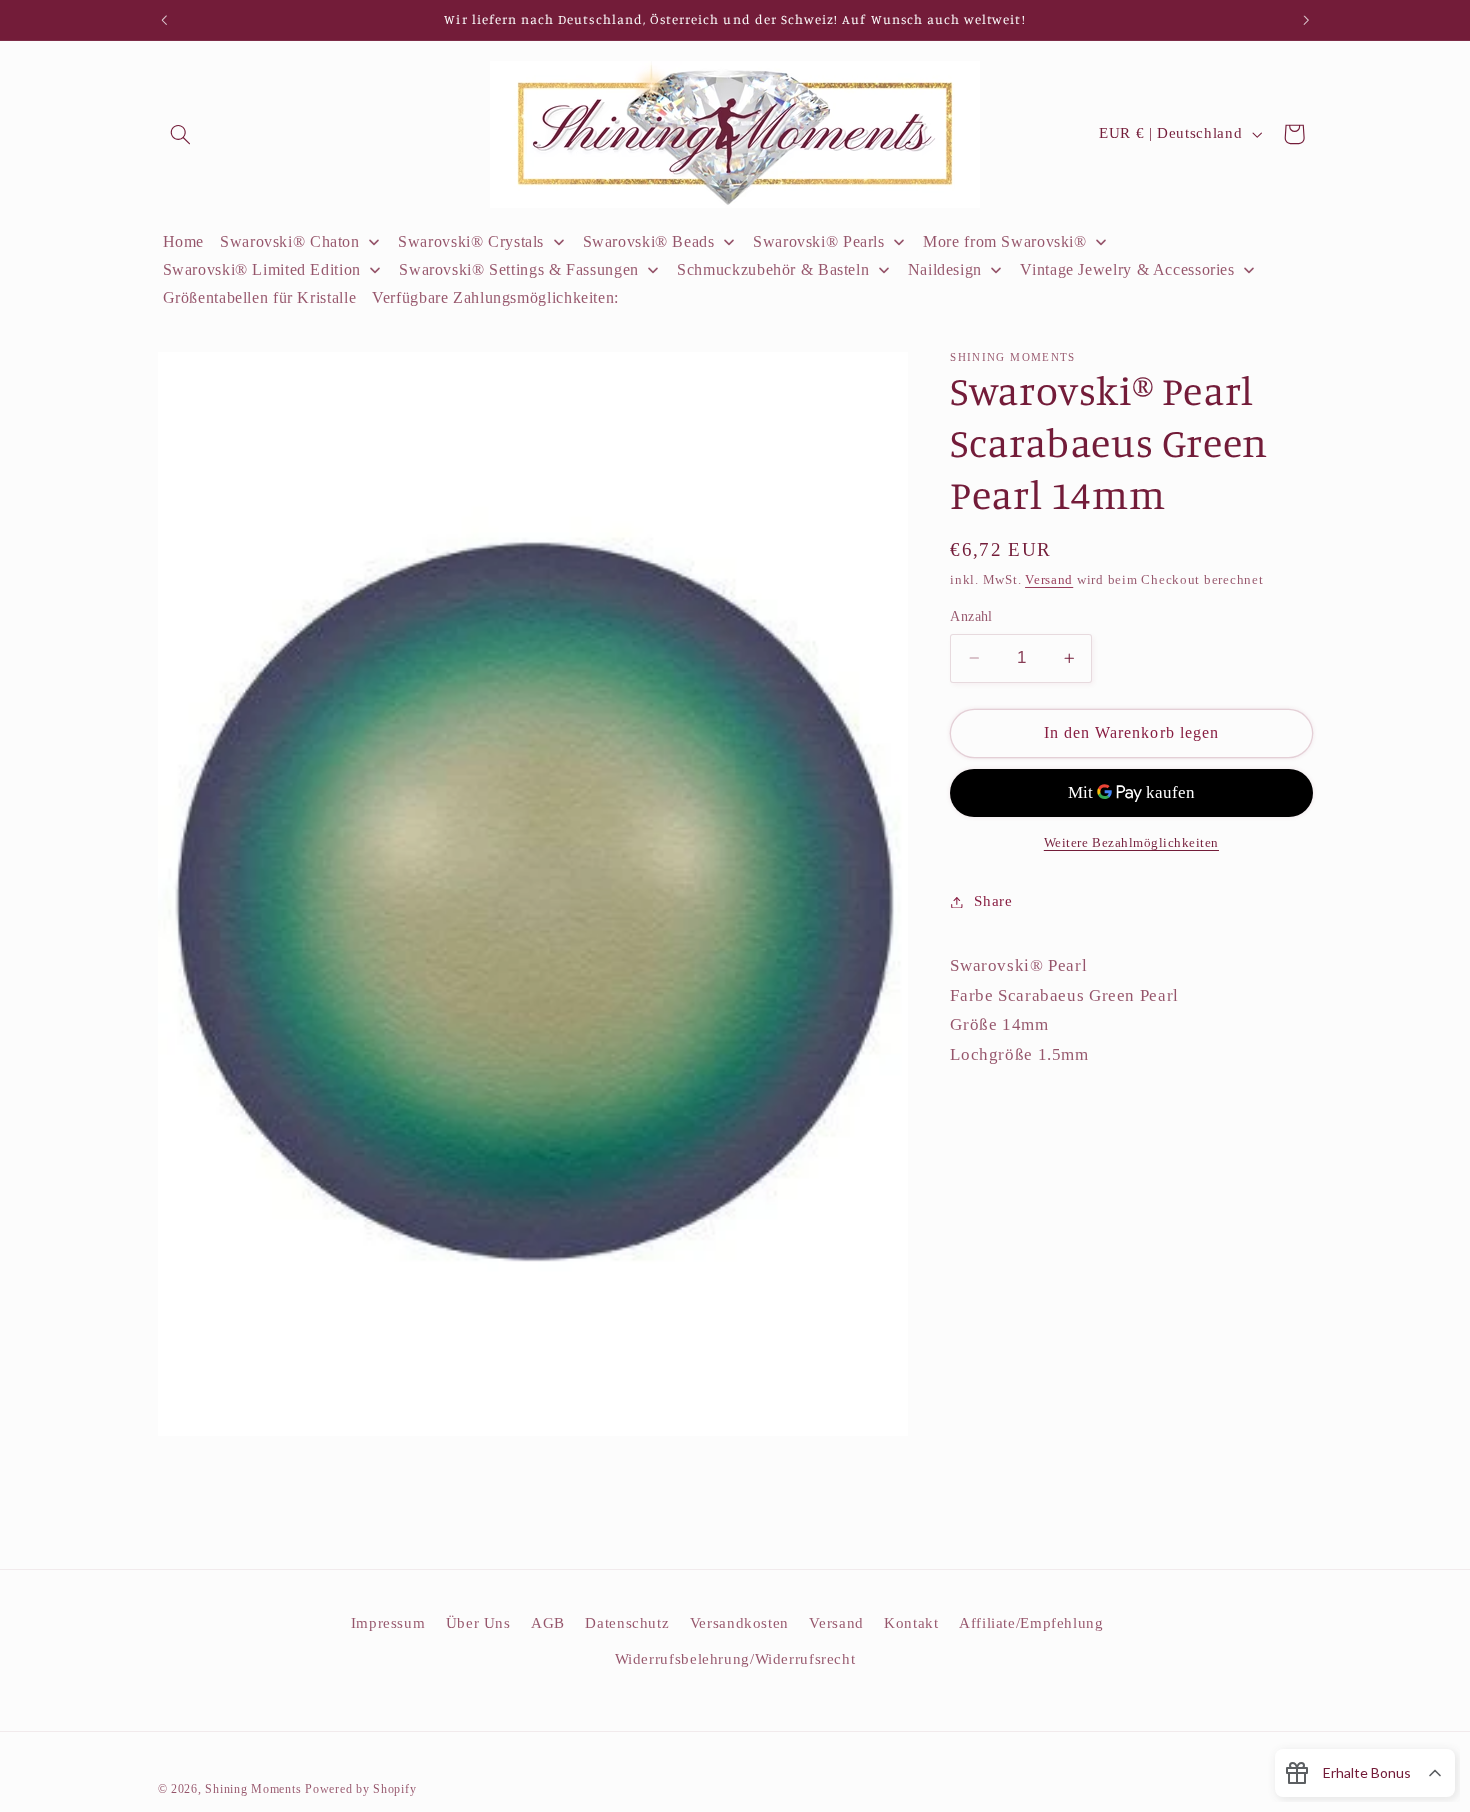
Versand (1049, 581)
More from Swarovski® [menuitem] (1005, 241)
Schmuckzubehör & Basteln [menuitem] (773, 269)
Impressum (388, 1623)
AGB (548, 1623)
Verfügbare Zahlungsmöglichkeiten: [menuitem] (495, 297)
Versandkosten (739, 1623)
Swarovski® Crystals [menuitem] (471, 241)
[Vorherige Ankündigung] (164, 20)
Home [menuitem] (184, 241)
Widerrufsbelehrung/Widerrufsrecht (735, 1659)
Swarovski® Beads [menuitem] (649, 241)
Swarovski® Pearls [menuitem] (819, 241)
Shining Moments (255, 1789)
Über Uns (478, 1623)
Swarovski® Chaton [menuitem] (290, 241)
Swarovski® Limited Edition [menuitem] (262, 269)
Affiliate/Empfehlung (1031, 1623)
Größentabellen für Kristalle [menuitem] (260, 297)
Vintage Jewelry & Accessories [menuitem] (1127, 269)
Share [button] (993, 901)
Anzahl (971, 616)
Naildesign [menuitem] (945, 269)
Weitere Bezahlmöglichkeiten (1131, 843)
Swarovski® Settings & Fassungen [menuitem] (519, 269)
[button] (181, 134)
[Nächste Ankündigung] (1306, 20)
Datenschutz (627, 1623)
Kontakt (911, 1623)
